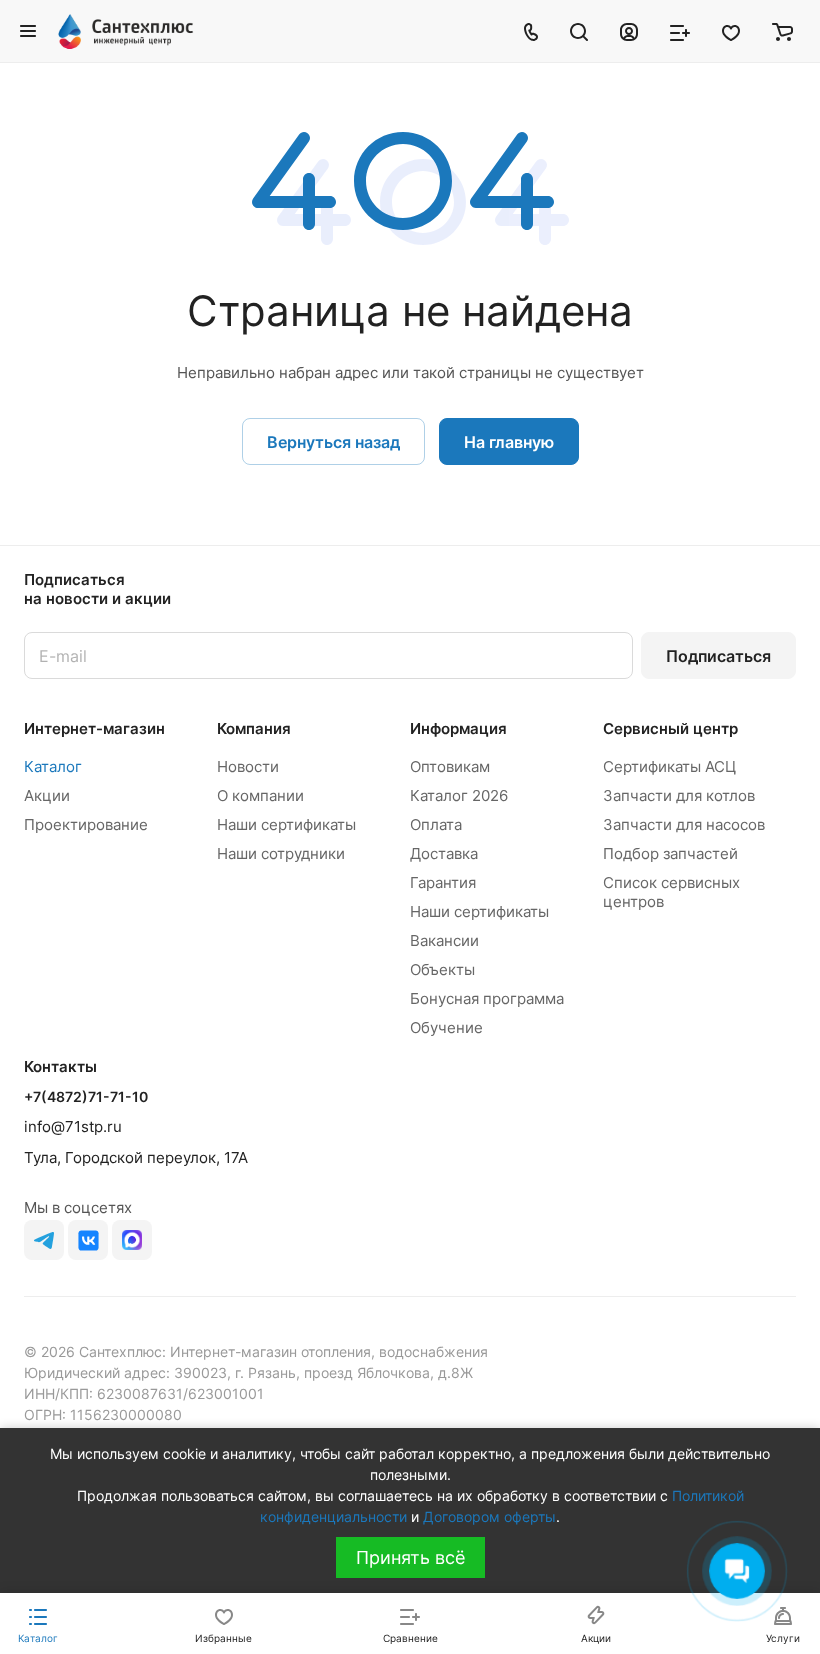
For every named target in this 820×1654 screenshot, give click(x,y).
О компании (260, 795)
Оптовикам (450, 766)
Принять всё (410, 1557)
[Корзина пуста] (782, 31)
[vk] (88, 1240)
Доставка (444, 853)
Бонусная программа (487, 998)
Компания (254, 728)
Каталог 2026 (459, 795)
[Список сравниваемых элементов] (680, 31)
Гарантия (443, 882)
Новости (248, 766)
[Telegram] (44, 1240)
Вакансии (444, 940)
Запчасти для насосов (684, 824)
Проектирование (86, 824)
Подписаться (718, 656)
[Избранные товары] (731, 31)
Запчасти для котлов (679, 795)
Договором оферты (489, 1516)
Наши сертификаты (286, 824)
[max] (132, 1240)
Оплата (436, 824)
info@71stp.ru (73, 1126)
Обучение (446, 1027)
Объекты (442, 969)
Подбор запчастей (670, 853)
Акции (47, 795)
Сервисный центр (670, 728)
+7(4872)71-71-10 (86, 1096)
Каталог (53, 766)
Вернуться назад (333, 442)
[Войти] (629, 31)
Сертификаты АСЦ (669, 766)
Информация (458, 728)
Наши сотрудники (281, 853)
